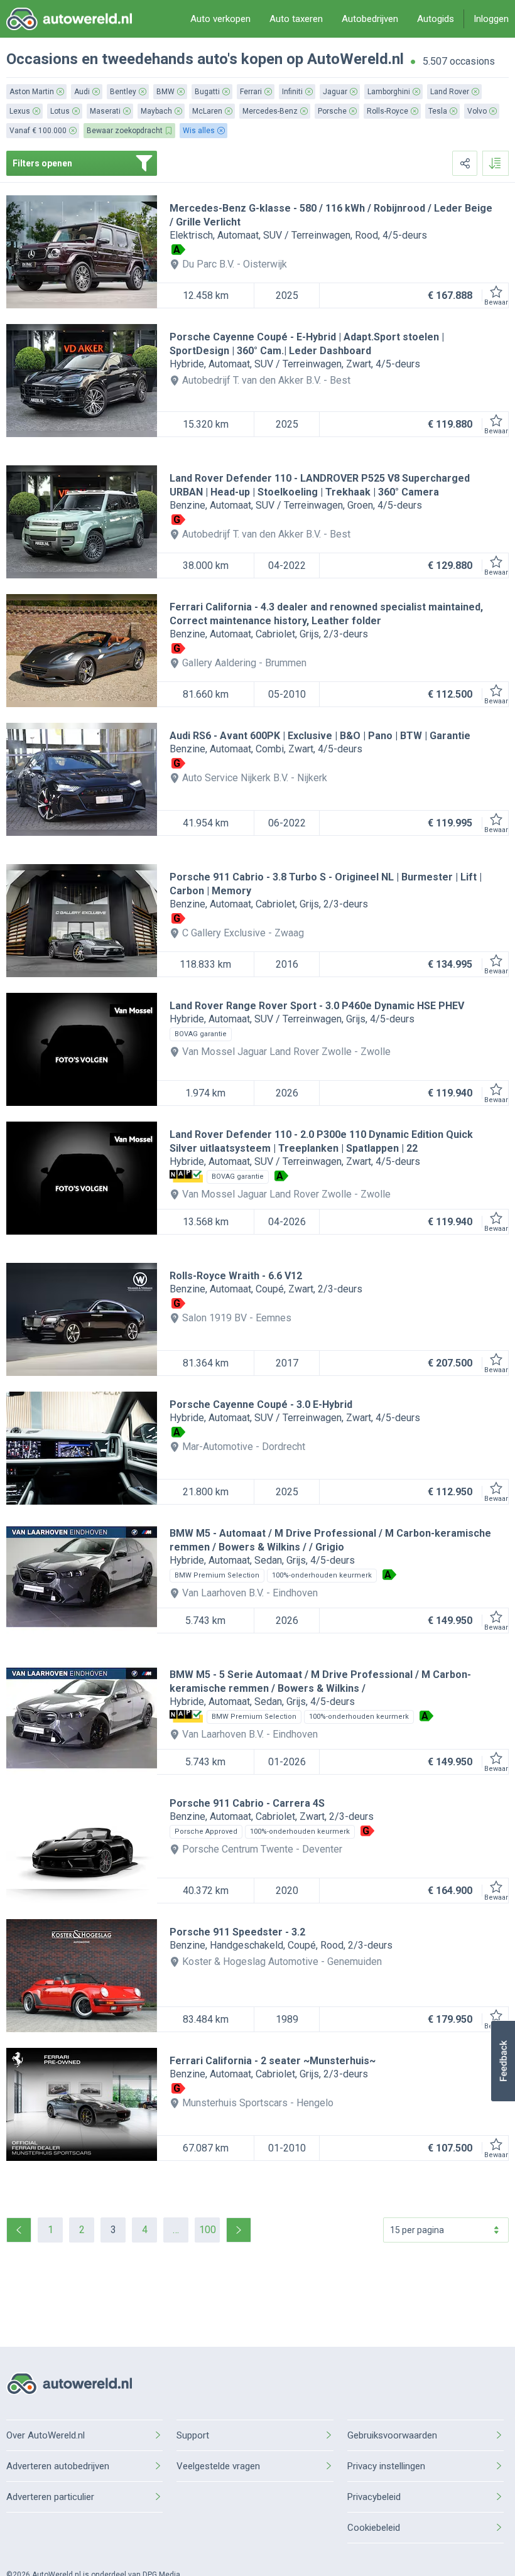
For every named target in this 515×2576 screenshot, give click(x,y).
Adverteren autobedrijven (58, 2466)
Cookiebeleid (374, 2528)
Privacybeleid (374, 2497)
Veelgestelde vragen (218, 2466)
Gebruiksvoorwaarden (392, 2435)
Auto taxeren (296, 19)
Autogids (436, 19)
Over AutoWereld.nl (46, 2435)
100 (208, 2230)
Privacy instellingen (386, 2466)
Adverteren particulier (50, 2497)
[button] (503, 2061)
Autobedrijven (370, 19)
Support (193, 2435)
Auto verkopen (220, 19)
